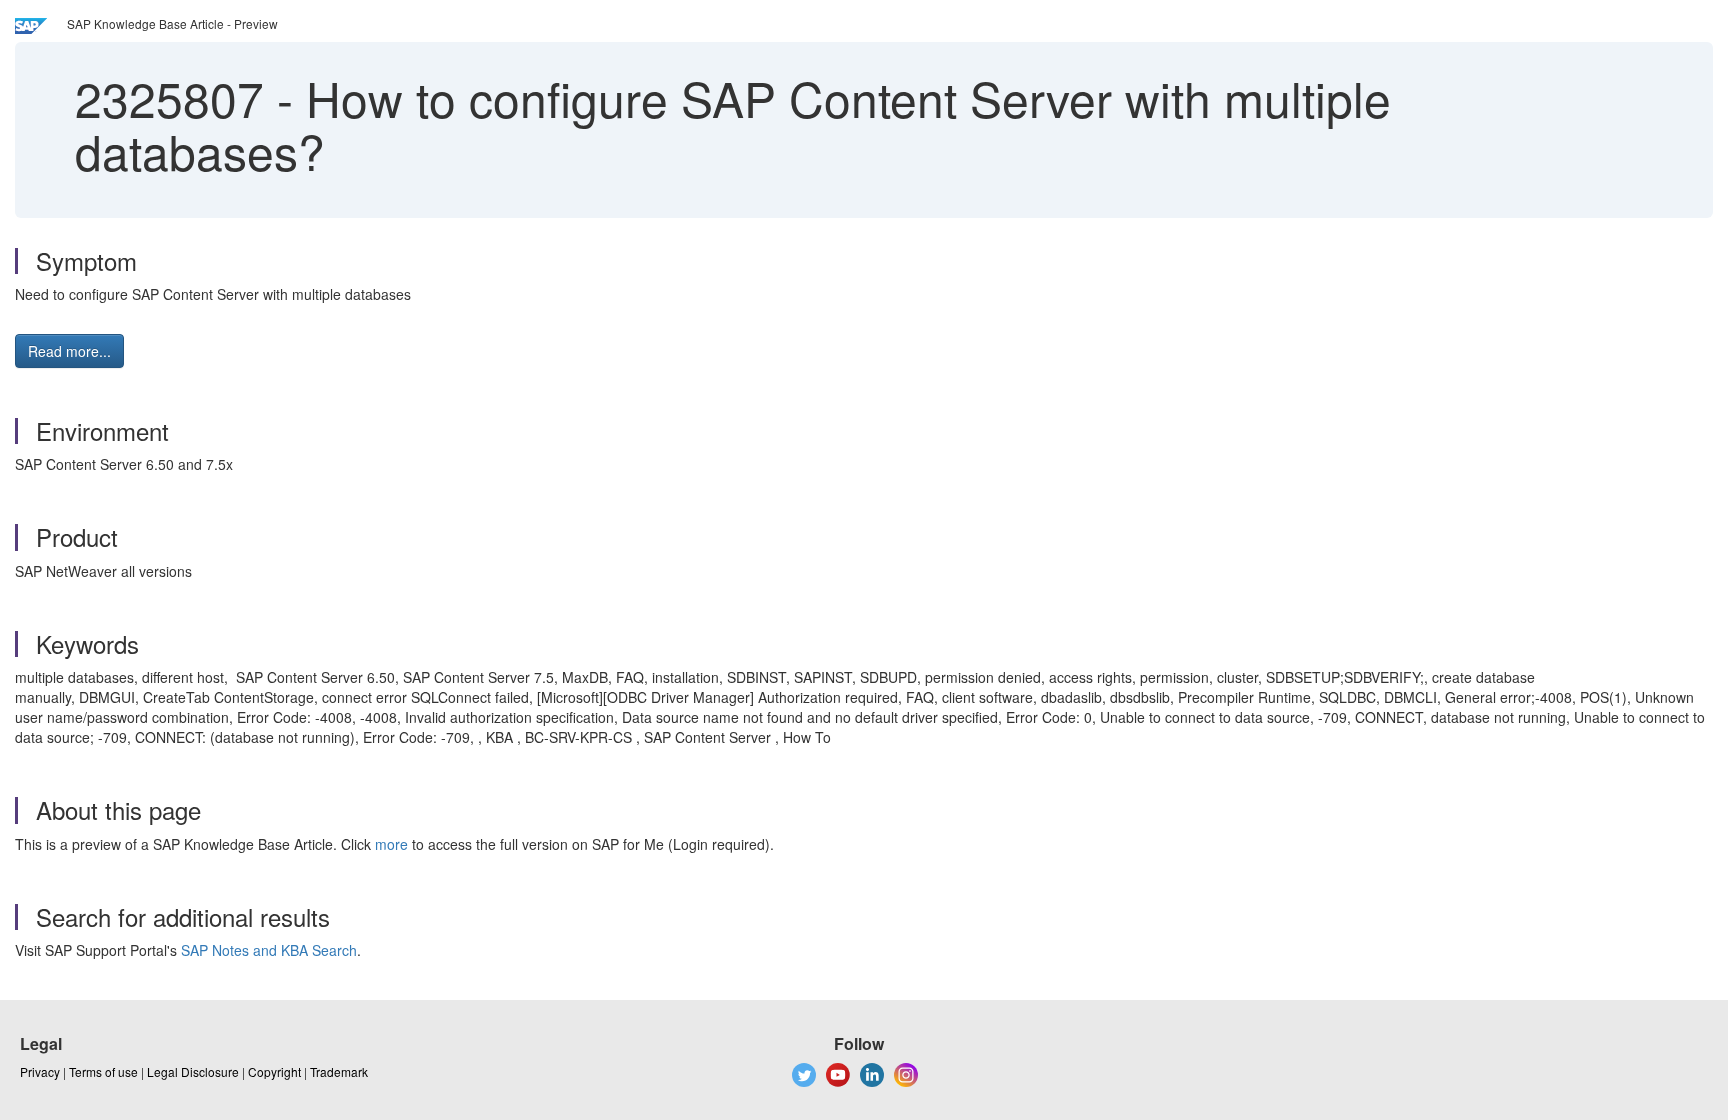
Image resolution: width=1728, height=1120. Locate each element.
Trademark (339, 1071)
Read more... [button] (69, 351)
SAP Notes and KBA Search (269, 950)
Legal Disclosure (193, 1071)
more (391, 844)
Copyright (274, 1071)
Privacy (40, 1071)
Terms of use (103, 1071)
